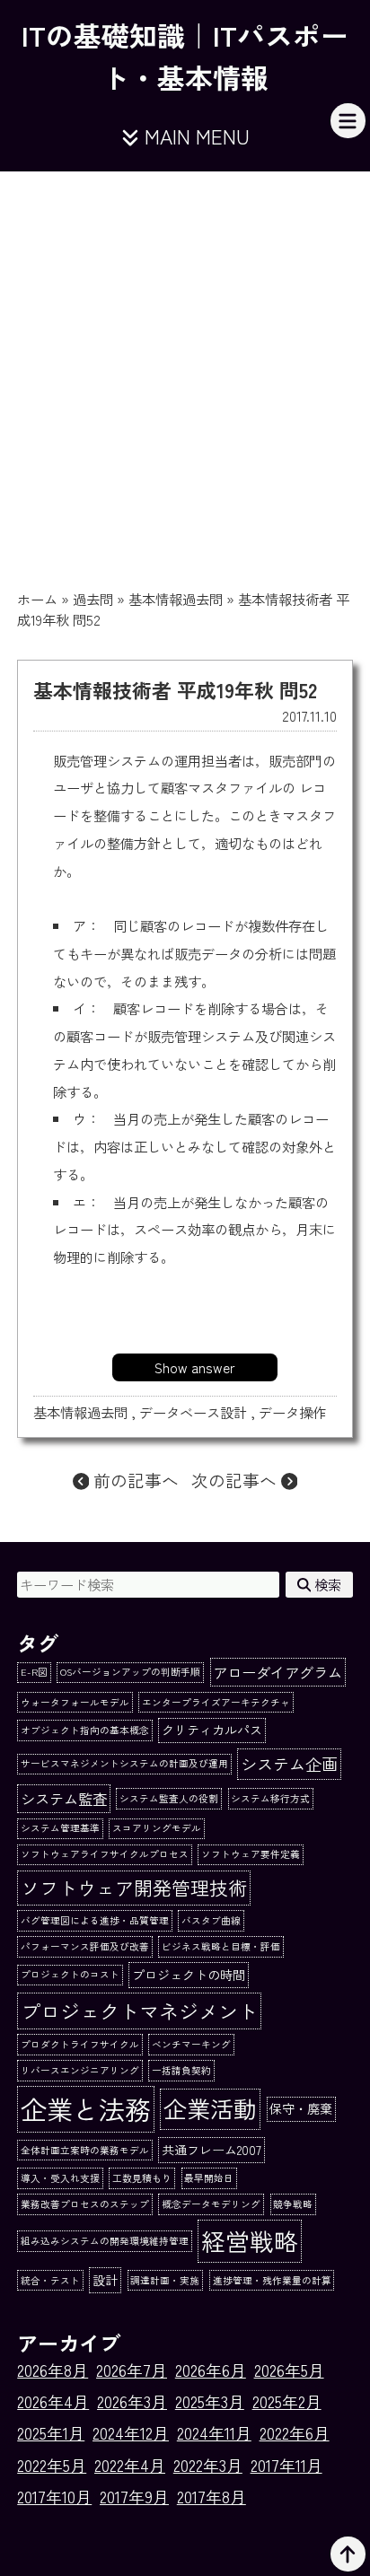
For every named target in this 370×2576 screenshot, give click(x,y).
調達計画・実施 (165, 2280)
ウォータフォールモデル (75, 1702)
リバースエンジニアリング (80, 2070)
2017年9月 (134, 2497)
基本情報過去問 (176, 599)
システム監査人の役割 (169, 1798)
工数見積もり (142, 2178)
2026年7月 (132, 2370)
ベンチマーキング (191, 2044)
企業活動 (210, 2108)
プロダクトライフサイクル (80, 2044)
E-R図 (34, 1672)
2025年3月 (210, 2401)
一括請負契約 (181, 2070)
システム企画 (289, 1764)
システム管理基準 (60, 1828)
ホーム (37, 599)
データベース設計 (193, 1412)
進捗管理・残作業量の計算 (272, 2280)
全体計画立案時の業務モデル (85, 2150)
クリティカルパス (212, 1730)
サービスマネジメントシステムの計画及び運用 (124, 1763)
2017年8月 (211, 2497)
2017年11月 (286, 2465)
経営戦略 (250, 2241)
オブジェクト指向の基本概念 (85, 1730)
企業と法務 (86, 2108)
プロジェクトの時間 (189, 1975)
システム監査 (64, 1799)
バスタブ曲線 (211, 1920)
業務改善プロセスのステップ (85, 2204)
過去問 (93, 599)
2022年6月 (295, 2433)
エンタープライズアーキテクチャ (216, 1702)
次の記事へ (236, 1480)
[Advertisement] (185, 365)
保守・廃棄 (301, 2108)
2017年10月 (54, 2497)
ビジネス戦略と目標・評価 (221, 1946)
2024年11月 (214, 2433)
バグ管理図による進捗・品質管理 (95, 1920)
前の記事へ (134, 1480)
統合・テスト (50, 2280)
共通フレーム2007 (211, 2150)
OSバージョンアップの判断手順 (130, 1672)
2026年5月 (289, 2370)
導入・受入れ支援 (60, 2178)
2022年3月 (208, 2465)
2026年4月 (53, 2401)
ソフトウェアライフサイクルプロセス (105, 1854)
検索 (326, 1584)
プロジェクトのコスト (70, 1974)
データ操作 (292, 1412)
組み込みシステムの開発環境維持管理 (105, 2241)
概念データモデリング (211, 2204)
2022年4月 (130, 2465)
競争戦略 (293, 2204)
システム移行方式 (270, 1798)
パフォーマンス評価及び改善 (85, 1946)
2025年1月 (51, 2433)
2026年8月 (53, 2370)
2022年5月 (52, 2465)
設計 (105, 2280)
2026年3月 (132, 2401)
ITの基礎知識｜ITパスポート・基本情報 (185, 55)
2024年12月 (131, 2433)
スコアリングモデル (157, 1828)
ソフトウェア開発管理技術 (134, 1887)
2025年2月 (287, 2401)
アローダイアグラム (277, 1672)
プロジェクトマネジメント (139, 2011)
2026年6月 (211, 2370)
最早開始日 (209, 2178)
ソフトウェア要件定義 (251, 1854)
